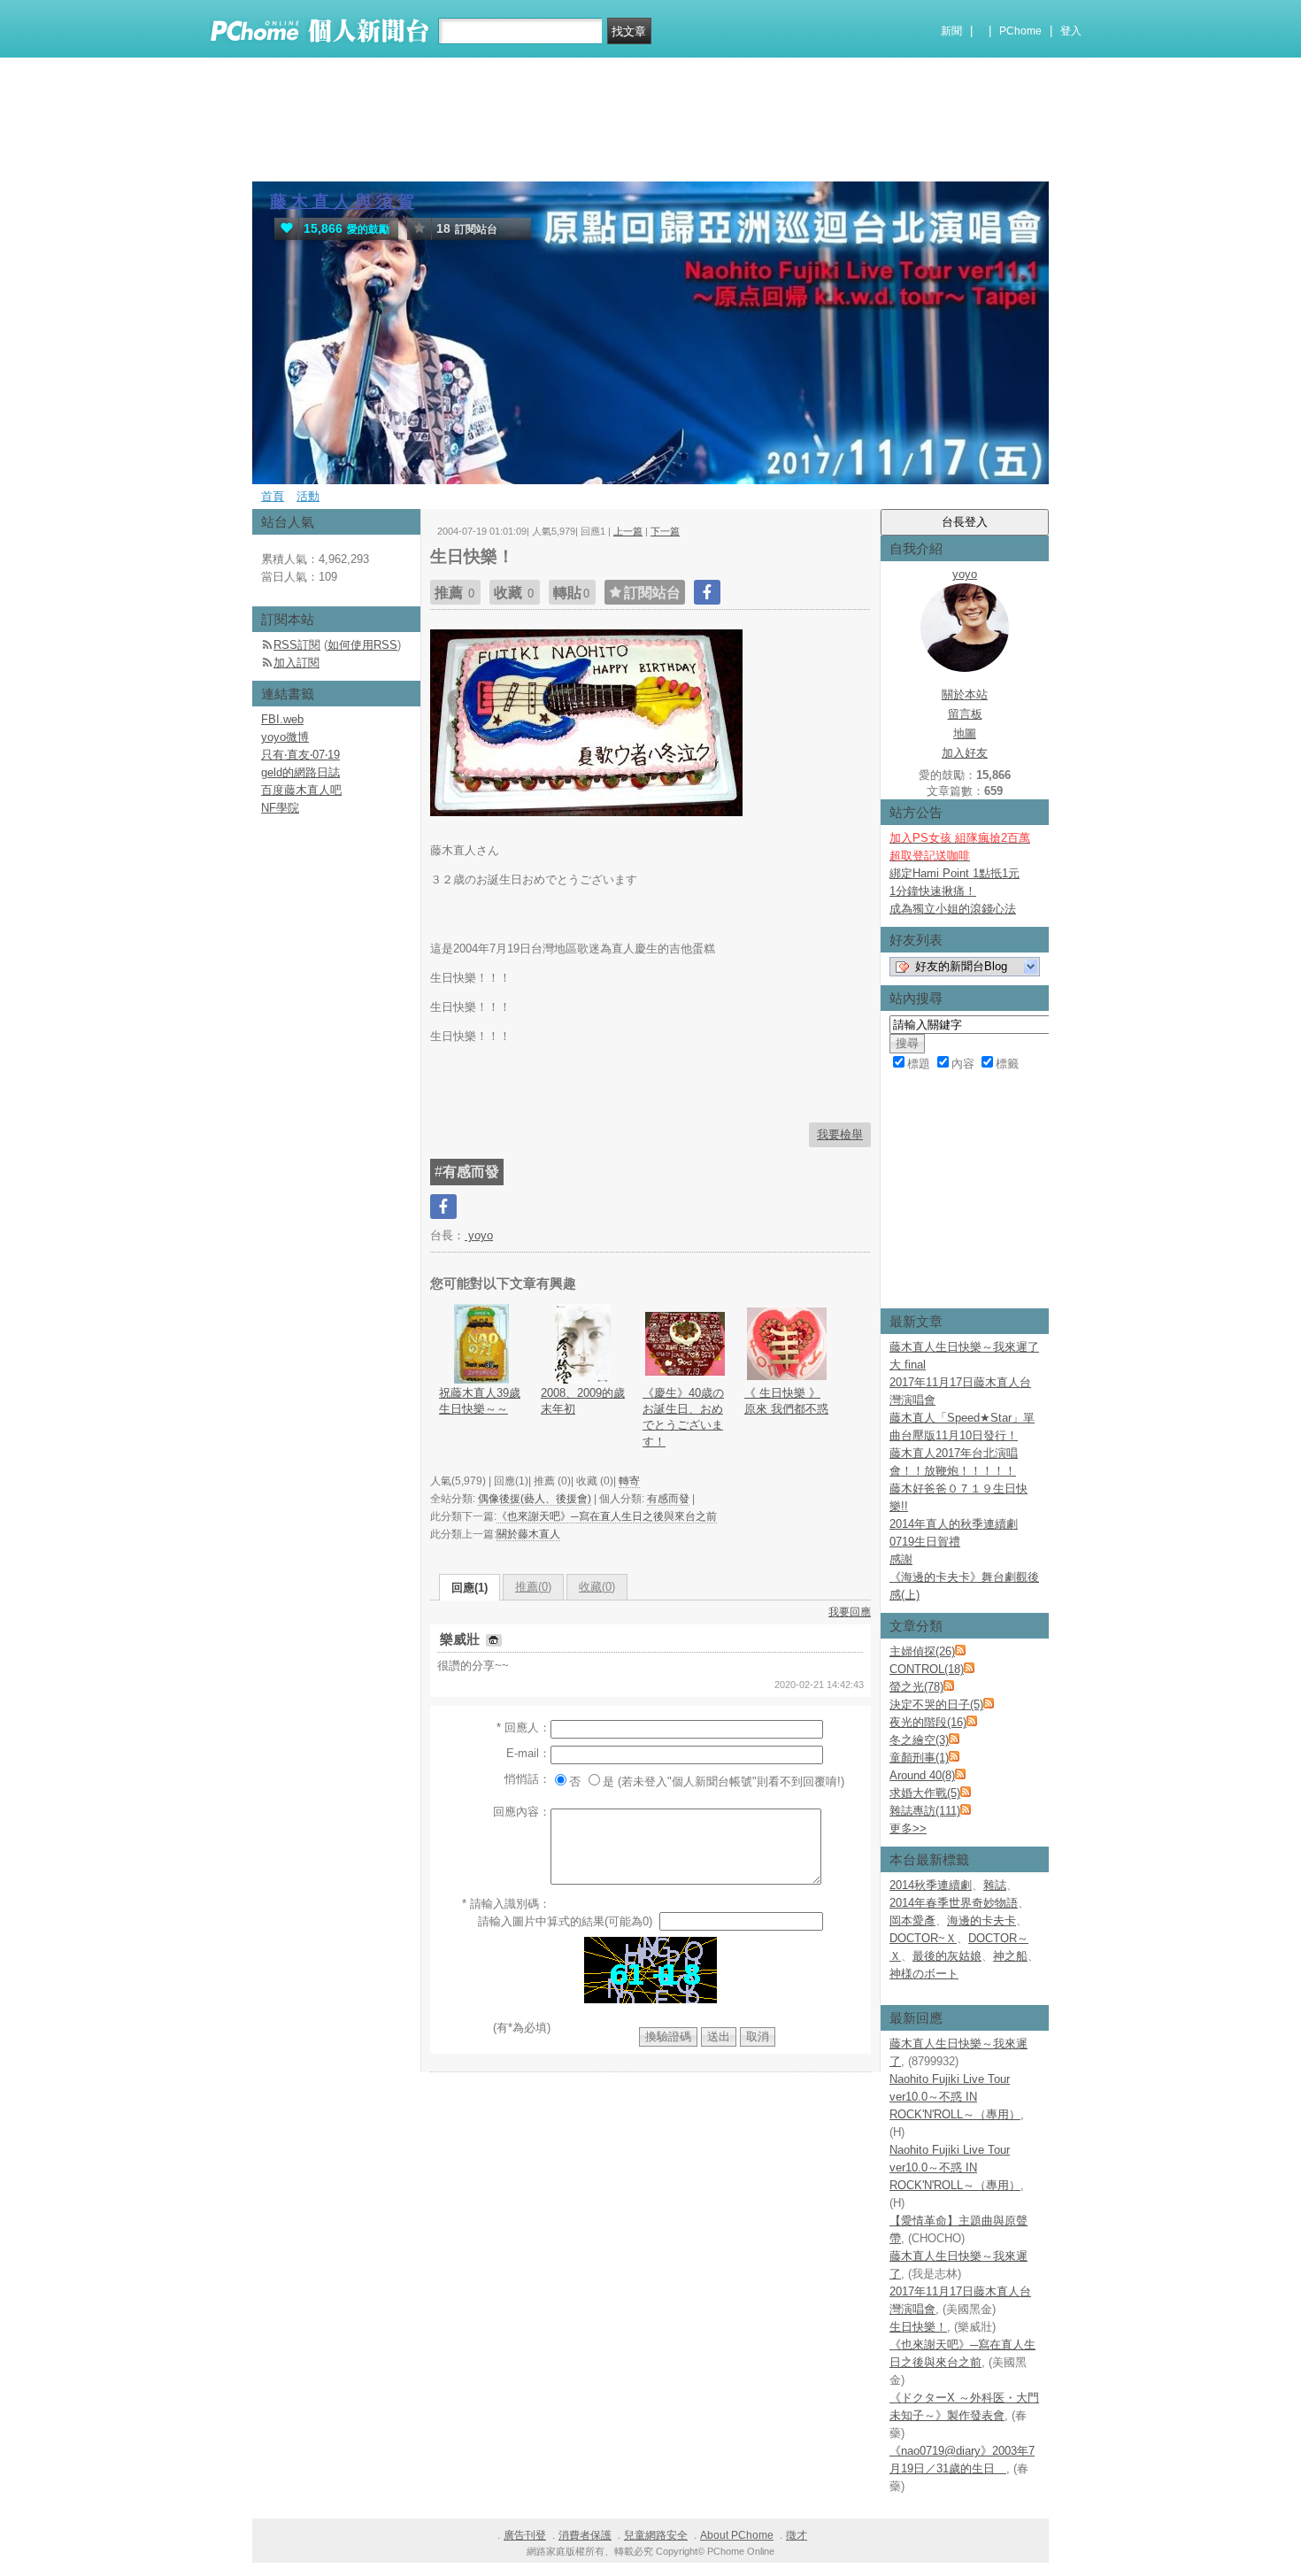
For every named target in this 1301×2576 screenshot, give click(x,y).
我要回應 (850, 1612)
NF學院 (280, 808)
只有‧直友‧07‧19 (300, 755)
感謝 (901, 1559)
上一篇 (628, 531)
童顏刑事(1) (919, 1758)
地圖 (965, 733)
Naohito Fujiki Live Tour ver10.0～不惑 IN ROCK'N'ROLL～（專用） (955, 2097)
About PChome (737, 2535)
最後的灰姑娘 (947, 1956)
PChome (1020, 31)
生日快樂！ (918, 2327)
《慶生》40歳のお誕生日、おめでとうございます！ (683, 1417)
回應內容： (522, 1812)
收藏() (597, 1587)
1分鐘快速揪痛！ (933, 891)
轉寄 (629, 1481)
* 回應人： (523, 1728)
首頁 (273, 496)
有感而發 (668, 1499)
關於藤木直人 (528, 1534)
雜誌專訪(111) (925, 1811)
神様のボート (924, 1974)
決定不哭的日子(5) (936, 1704)
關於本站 (965, 694)
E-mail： (528, 1753)
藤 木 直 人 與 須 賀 (342, 201)
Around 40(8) (922, 1775)
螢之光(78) (916, 1687)
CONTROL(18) (927, 1669)
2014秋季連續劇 (931, 1885)
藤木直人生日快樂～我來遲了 (964, 1347)
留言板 (965, 714)
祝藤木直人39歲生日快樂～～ (480, 1401)
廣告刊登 (525, 2535)
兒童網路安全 (656, 2535)
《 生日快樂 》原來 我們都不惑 (786, 1401)
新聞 (951, 31)
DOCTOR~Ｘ (923, 1938)
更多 (908, 1828)
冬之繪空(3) (919, 1740)
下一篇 (665, 531)
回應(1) (470, 1588)
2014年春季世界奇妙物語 (954, 1903)
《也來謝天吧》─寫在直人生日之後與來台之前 (607, 1516)
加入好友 (965, 753)
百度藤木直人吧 (301, 790)
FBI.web (282, 719)
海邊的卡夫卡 (982, 1920)
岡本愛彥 (912, 1920)
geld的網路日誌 (300, 772)
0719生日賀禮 (925, 1542)
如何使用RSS (362, 645)
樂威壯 (462, 1639)
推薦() (533, 1587)
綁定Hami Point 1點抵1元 (955, 873)
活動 (308, 496)
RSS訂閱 (297, 645)
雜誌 (995, 1885)
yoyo (479, 1235)
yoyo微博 (285, 737)
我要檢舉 (840, 1134)
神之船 (1010, 1956)
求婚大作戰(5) (925, 1793)
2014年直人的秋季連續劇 (954, 1524)
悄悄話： (527, 1779)
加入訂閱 (296, 663)
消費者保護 (585, 2535)
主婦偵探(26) (922, 1651)
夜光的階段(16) (928, 1722)
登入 (1071, 31)
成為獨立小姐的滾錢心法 (953, 909)
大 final (908, 1365)
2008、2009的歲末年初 (583, 1401)
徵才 (797, 2535)
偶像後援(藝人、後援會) (535, 1499)
